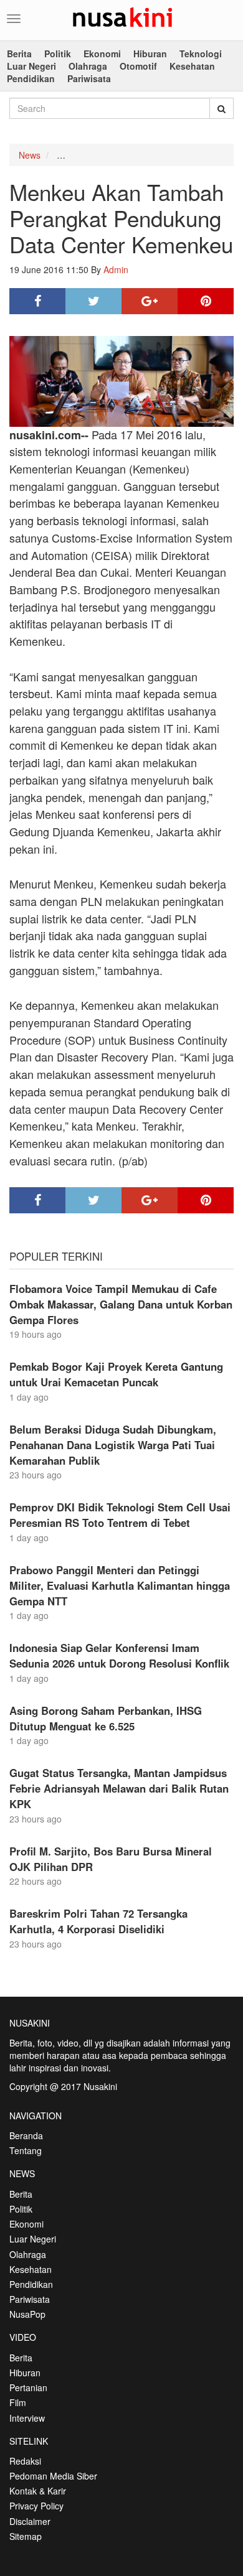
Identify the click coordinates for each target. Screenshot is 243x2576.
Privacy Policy (36, 2506)
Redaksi (25, 2461)
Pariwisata (89, 78)
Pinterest (206, 301)
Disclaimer (30, 2521)
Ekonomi (102, 54)
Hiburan (150, 54)
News (30, 155)
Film (18, 2402)
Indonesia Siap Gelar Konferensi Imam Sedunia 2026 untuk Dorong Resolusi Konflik (119, 1655)
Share (37, 301)
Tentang (26, 2150)
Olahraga (88, 66)
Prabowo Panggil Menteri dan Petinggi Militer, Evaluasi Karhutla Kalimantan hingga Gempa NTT (120, 1585)
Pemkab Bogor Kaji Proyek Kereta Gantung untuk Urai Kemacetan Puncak (116, 1374)
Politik (58, 54)
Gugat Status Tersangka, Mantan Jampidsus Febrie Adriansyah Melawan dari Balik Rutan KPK (119, 1788)
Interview (27, 2418)
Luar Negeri (31, 66)
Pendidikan (31, 78)
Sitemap (26, 2536)
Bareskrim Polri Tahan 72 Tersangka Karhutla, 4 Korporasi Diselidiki (98, 1921)
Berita (19, 54)
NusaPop (27, 2314)
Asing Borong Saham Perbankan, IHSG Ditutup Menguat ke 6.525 (106, 1718)
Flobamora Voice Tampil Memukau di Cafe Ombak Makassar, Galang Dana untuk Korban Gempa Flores (121, 1304)
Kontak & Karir (38, 2491)
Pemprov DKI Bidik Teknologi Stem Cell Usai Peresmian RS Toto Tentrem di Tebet (120, 1515)
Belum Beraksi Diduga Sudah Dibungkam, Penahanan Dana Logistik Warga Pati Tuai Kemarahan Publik (113, 1445)
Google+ (150, 301)
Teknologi (201, 54)
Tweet (93, 301)
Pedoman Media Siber (53, 2476)
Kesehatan (192, 66)
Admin (116, 269)
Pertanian (28, 2387)
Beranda (26, 2135)
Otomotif (138, 66)
